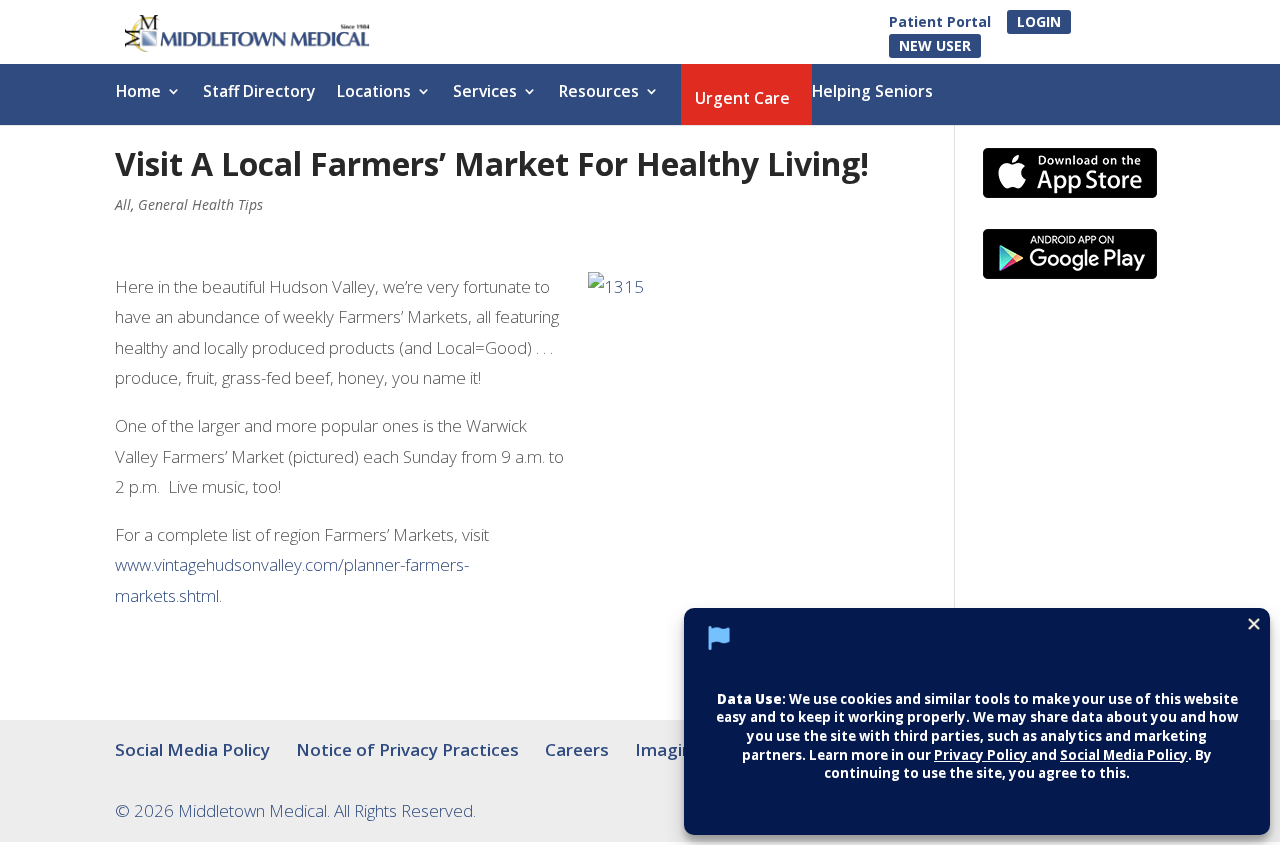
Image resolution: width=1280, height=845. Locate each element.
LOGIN (1039, 21)
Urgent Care (742, 100)
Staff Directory (259, 93)
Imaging (669, 749)
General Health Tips (200, 204)
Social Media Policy (192, 749)
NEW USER (935, 45)
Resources (599, 93)
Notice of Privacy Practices (407, 749)
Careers (577, 749)
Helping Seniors (872, 93)
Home (138, 93)
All (123, 204)
